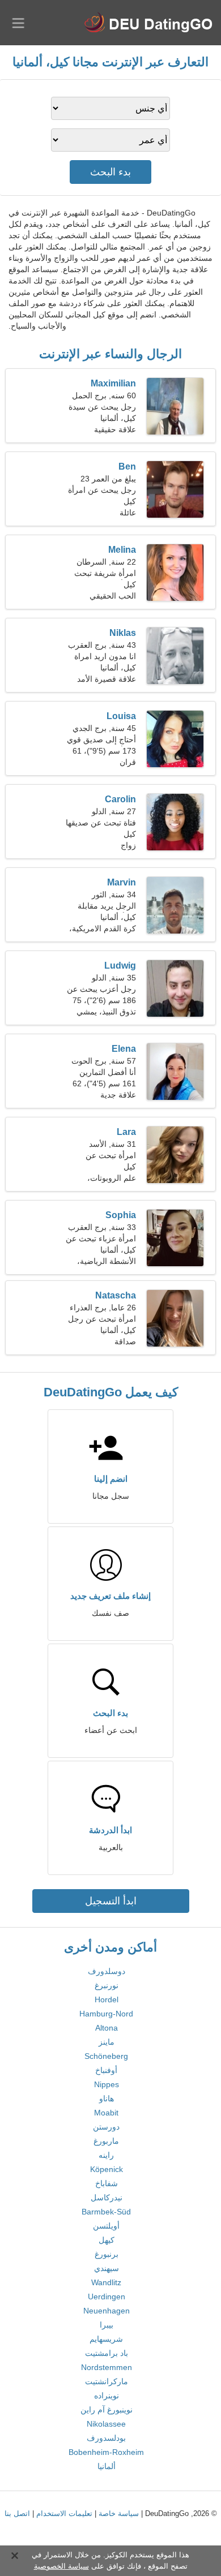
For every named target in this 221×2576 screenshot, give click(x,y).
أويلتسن (106, 2226)
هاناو (107, 2098)
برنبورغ (107, 2254)
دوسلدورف (107, 1971)
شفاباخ (107, 2183)
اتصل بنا (17, 2513)
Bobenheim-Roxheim (106, 2452)
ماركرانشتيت (107, 2381)
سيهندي (107, 2268)
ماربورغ (106, 2141)
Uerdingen (107, 2297)
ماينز (107, 2042)
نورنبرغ (107, 1985)
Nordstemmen (107, 2367)
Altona (107, 2028)
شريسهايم (106, 2339)
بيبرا (107, 2325)
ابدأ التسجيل (111, 1901)
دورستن (106, 2127)
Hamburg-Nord (106, 2014)
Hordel (107, 1999)
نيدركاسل (107, 2197)
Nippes (107, 2084)
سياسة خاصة (119, 2513)
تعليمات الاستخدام (64, 2513)
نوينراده (107, 2396)
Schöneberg (106, 2056)
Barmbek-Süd (106, 2212)
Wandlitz (106, 2282)
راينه (106, 2155)
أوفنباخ (106, 2070)
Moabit (106, 2113)
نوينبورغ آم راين (107, 2410)
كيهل (107, 2240)
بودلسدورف (106, 2438)
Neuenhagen (107, 2311)
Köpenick (107, 2169)
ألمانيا (107, 2466)
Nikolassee (106, 2424)
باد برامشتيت (107, 2353)
